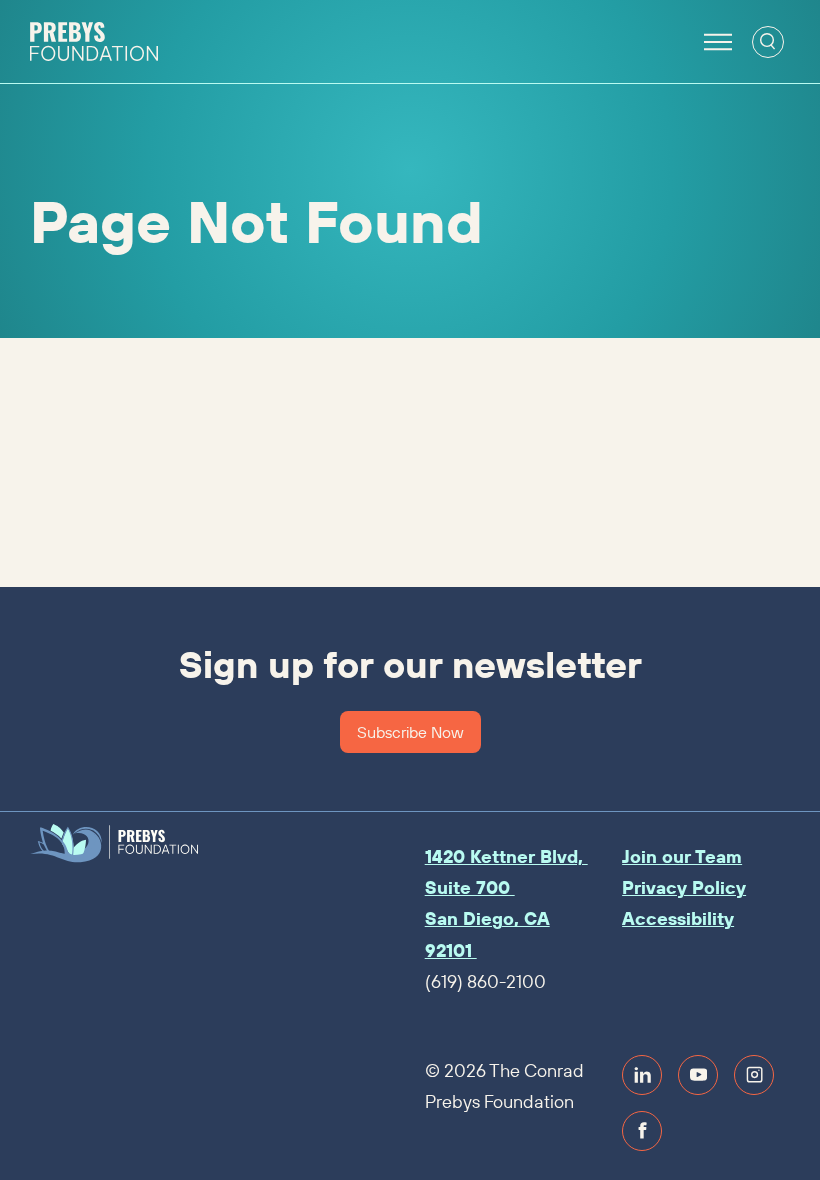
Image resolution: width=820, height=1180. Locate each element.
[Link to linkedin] (642, 1075)
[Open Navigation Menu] (718, 42)
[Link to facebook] (642, 1131)
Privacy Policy (684, 887)
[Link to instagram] (754, 1075)
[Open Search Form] (768, 42)
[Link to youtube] (698, 1075)
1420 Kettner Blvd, (506, 856)
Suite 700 (470, 887)
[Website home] (94, 42)
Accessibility (678, 918)
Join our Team (682, 856)
